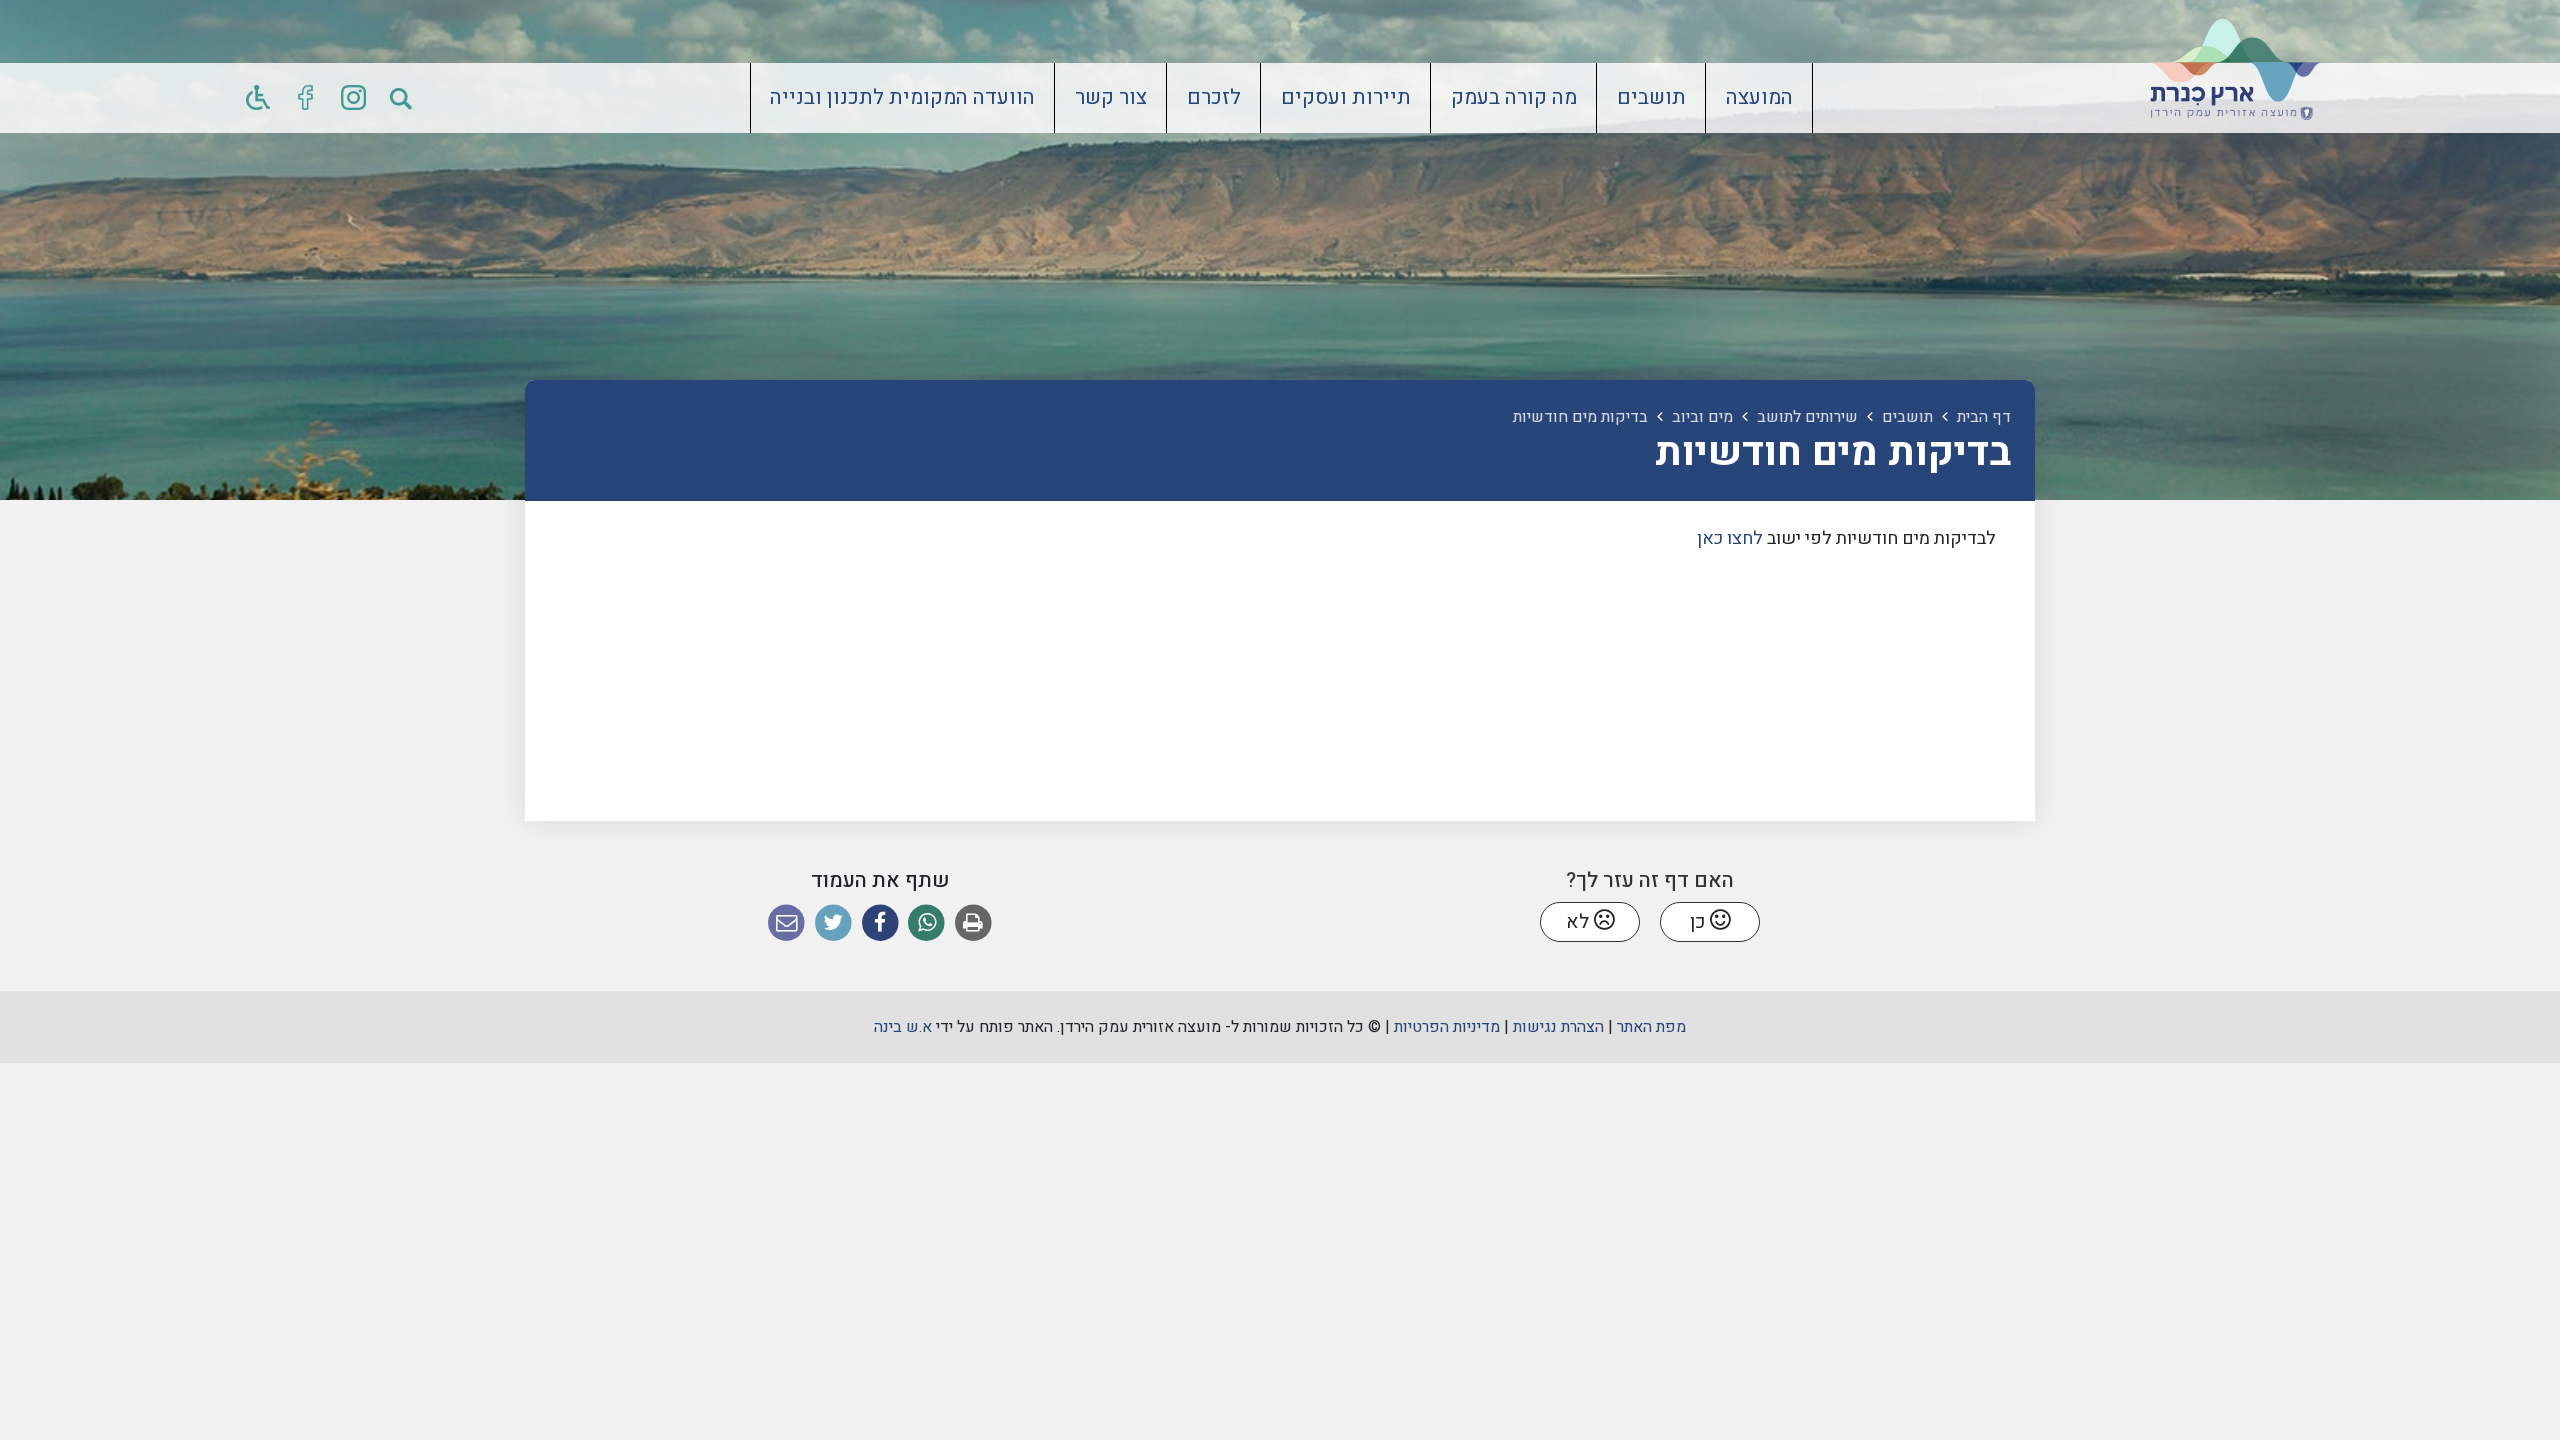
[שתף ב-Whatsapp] (926, 923)
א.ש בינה (903, 1027)
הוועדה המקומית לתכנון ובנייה (902, 98)
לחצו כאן (1732, 538)
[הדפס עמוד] (973, 923)
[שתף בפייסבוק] (880, 923)
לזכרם (1214, 98)
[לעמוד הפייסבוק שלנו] (306, 98)
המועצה (1759, 98)
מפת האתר (1651, 1027)
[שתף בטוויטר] (833, 923)
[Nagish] (258, 98)
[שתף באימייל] (786, 923)
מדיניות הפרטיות (1447, 1027)
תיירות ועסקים (1346, 98)
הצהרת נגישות (1558, 1027)
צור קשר (1111, 98)
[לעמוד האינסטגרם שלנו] (354, 98)
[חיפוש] (402, 98)
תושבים (1651, 98)
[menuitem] (1759, 98)
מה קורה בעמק (1514, 98)
